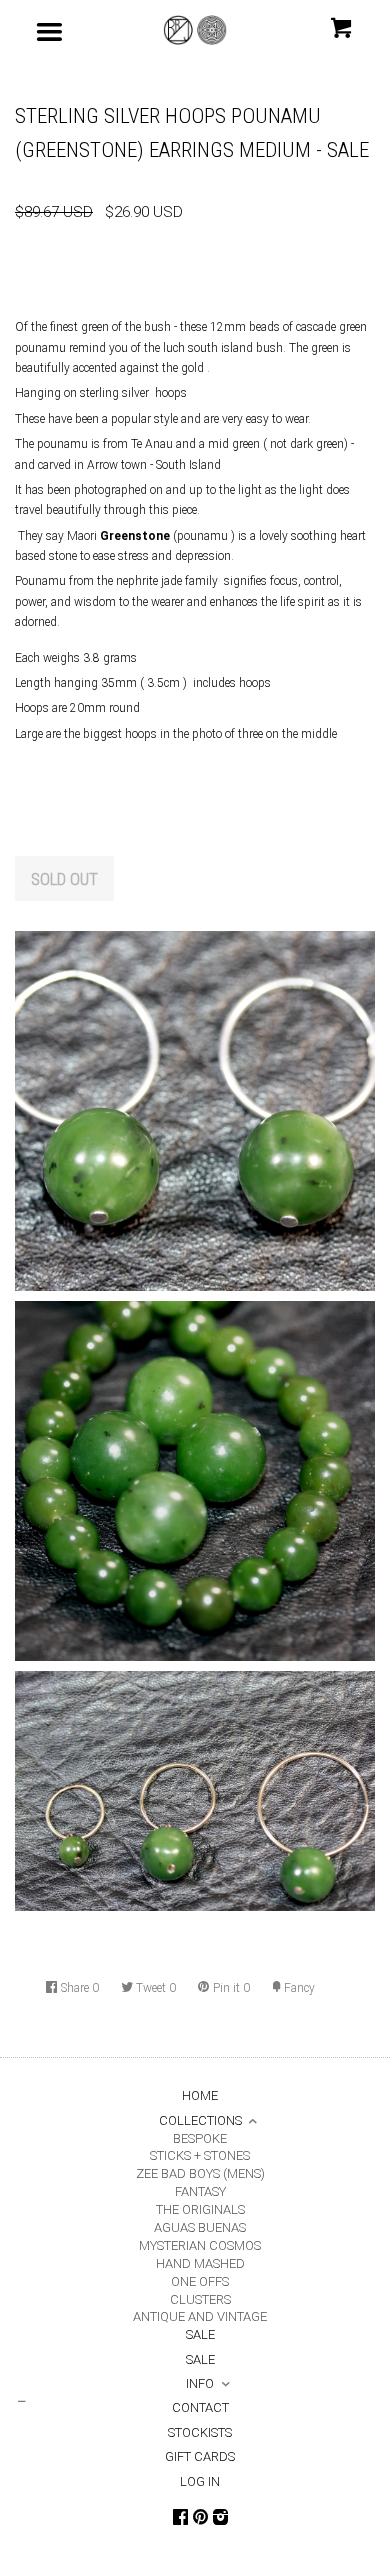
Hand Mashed (200, 2263)
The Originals (200, 2209)
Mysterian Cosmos (200, 2245)
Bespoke (200, 2138)
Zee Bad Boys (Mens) (200, 2173)
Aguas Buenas (200, 2227)
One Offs (200, 2281)
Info (200, 2383)
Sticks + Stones (200, 2155)
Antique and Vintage (200, 2316)
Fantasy (200, 2191)
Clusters (200, 2299)
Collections (200, 2120)
